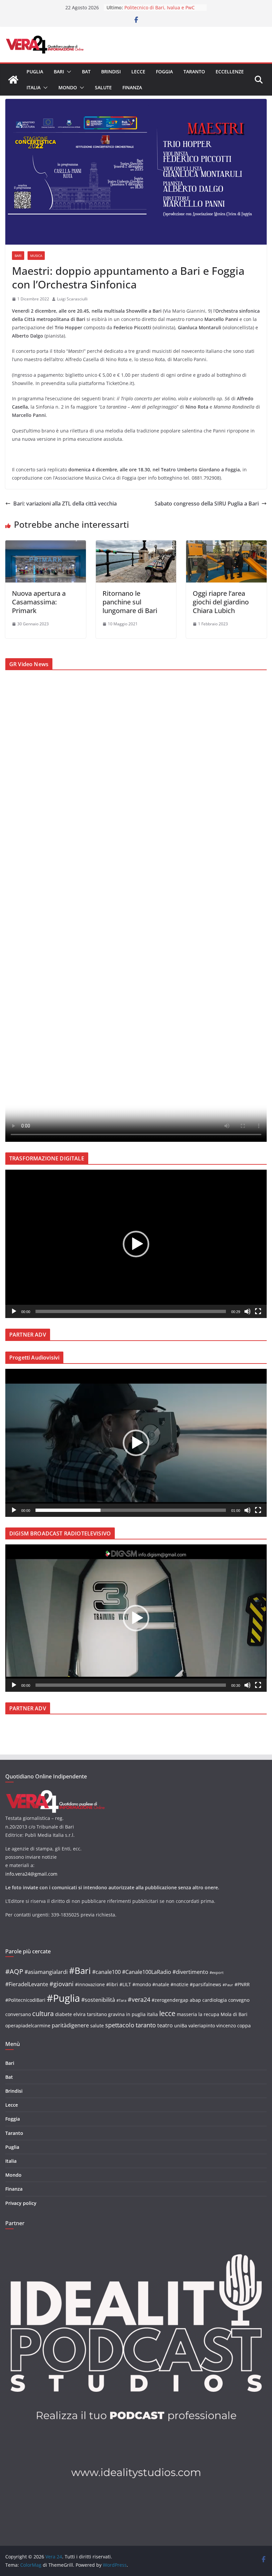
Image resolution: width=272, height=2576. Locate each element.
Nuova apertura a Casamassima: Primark (39, 602)
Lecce (138, 72)
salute (97, 2026)
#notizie (179, 1984)
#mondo (142, 1984)
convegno (239, 2000)
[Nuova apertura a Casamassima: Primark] (46, 545)
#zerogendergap (170, 2000)
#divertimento (190, 1972)
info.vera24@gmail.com (31, 1874)
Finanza (132, 87)
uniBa (181, 2026)
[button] (68, 72)
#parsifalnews (205, 1984)
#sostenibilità (98, 2000)
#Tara (121, 2000)
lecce (167, 2013)
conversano (18, 2014)
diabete (64, 2014)
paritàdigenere (70, 2025)
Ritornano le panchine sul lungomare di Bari (130, 602)
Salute (103, 87)
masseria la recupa (198, 2014)
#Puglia (63, 1998)
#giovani (62, 1984)
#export (217, 1973)
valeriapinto (202, 2026)
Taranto (194, 72)
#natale (161, 1984)
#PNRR (242, 1984)
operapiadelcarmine (28, 2026)
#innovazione (90, 1984)
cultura (43, 2014)
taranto (146, 2025)
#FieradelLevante (27, 1984)
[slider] (131, 1311)
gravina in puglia (127, 2014)
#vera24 (139, 1999)
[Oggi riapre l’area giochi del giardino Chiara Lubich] (226, 545)
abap (195, 2000)
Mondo (68, 87)
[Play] (14, 1311)
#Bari (80, 1971)
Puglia (35, 72)
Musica (36, 256)
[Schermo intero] (258, 1311)
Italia (34, 87)
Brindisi (111, 72)
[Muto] (247, 1311)
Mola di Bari (234, 2014)
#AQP (14, 1971)
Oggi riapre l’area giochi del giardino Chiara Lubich (221, 602)
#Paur (228, 1985)
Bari (59, 72)
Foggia (164, 72)
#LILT (125, 1984)
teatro (165, 2025)
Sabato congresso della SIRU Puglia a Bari (207, 504)
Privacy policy (21, 2203)
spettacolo (120, 2025)
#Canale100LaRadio (147, 1972)
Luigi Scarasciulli (72, 299)
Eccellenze (230, 72)
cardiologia (215, 2000)
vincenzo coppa (234, 2026)
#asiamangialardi (46, 1972)
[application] (136, 1244)
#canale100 (106, 1972)
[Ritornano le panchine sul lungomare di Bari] (136, 545)
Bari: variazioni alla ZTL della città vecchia (65, 504)
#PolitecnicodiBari (25, 2000)
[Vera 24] (13, 80)
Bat (86, 72)
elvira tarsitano (90, 2014)
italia (152, 2014)
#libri (112, 1984)
